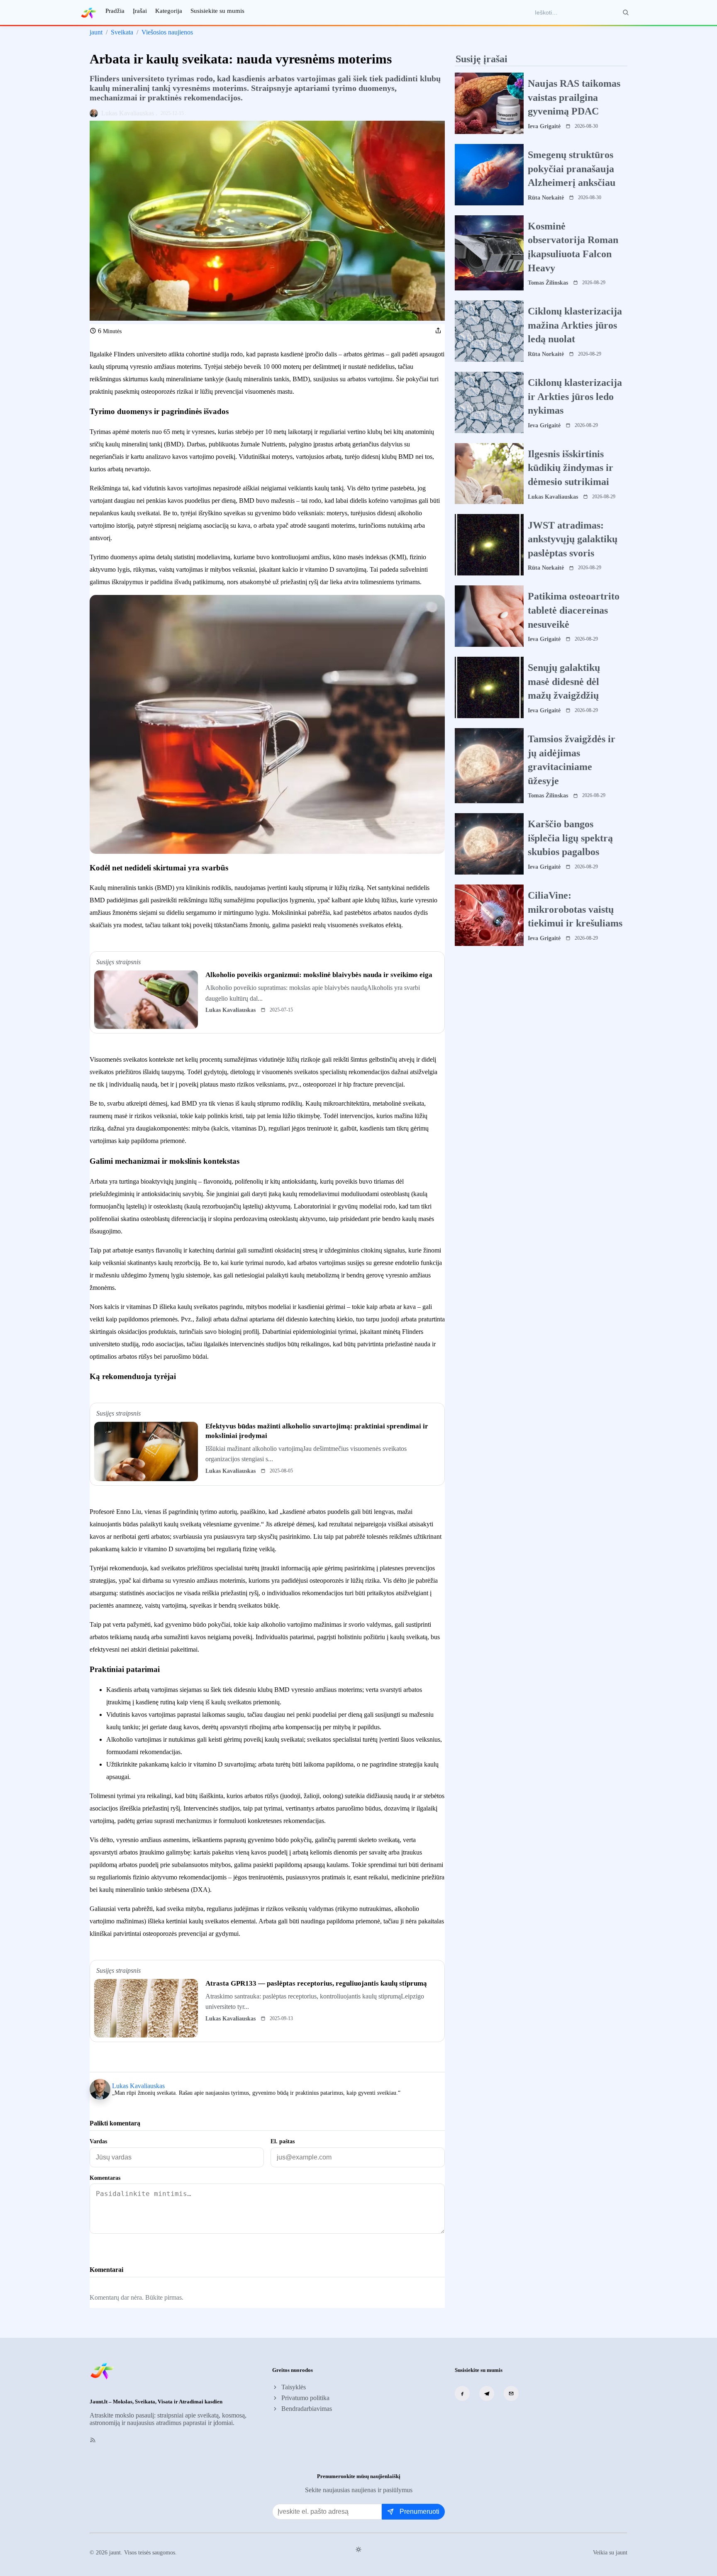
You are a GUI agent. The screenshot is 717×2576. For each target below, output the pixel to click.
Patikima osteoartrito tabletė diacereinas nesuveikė (574, 610)
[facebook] (462, 2393)
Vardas (98, 2141)
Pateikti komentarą (126, 2248)
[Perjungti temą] (358, 2549)
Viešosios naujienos (167, 32)
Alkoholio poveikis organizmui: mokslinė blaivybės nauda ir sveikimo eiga (319, 975)
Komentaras (105, 2178)
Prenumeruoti (419, 2511)
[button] (438, 331)
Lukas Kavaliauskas (138, 2086)
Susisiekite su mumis (217, 11)
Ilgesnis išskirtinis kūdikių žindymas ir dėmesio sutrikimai (571, 468)
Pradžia (115, 11)
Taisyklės (294, 2387)
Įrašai (140, 11)
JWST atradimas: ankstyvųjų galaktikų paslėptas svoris (573, 539)
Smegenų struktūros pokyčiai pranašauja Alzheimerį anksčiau (572, 169)
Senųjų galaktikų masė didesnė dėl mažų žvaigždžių (564, 681)
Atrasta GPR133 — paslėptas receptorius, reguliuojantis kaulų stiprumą (316, 1983)
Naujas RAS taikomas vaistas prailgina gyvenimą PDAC (574, 97)
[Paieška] (626, 12)
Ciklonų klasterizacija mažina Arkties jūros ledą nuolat (575, 325)
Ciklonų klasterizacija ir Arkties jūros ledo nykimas (575, 396)
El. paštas (283, 2141)
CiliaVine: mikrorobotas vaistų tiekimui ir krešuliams (575, 909)
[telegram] (487, 2393)
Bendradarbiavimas (307, 2409)
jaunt (96, 32)
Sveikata (122, 32)
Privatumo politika (305, 2398)
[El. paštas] (511, 2393)
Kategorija (169, 11)
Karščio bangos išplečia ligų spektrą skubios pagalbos (570, 838)
